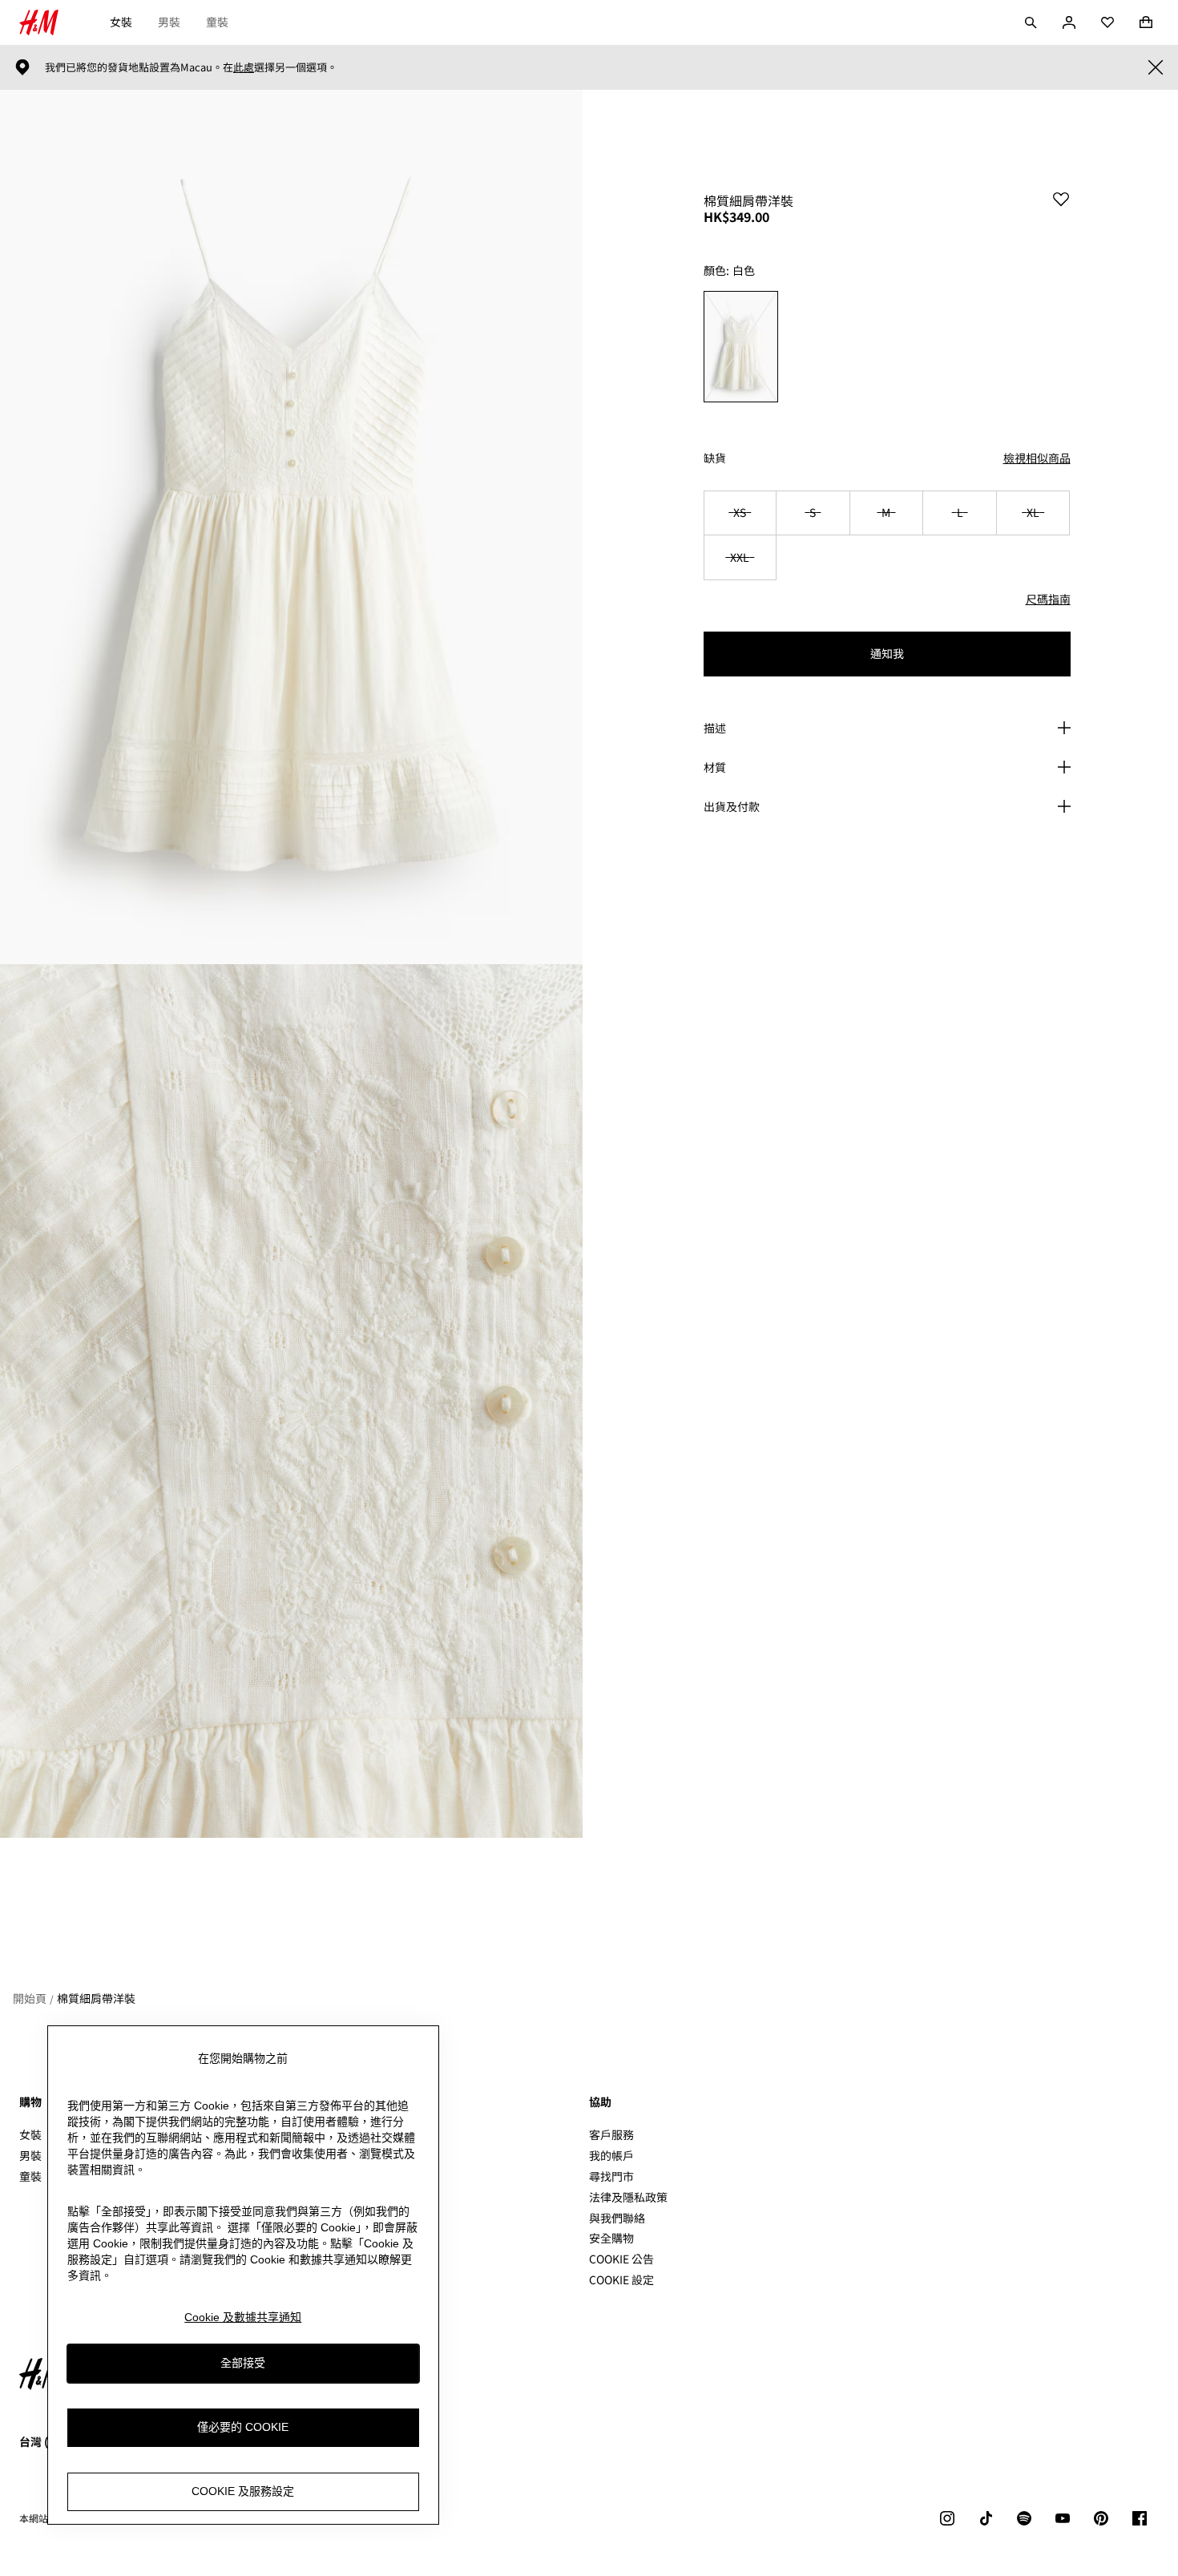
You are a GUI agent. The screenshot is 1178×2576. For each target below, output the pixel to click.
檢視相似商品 (1037, 458)
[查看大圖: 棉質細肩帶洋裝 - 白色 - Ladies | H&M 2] (291, 1401)
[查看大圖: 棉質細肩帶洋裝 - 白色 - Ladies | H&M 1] (291, 527)
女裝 (121, 22)
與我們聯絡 (617, 2218)
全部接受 (243, 2363)
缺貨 (715, 458)
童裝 (217, 22)
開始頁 (30, 1998)
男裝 (169, 22)
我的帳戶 (611, 2155)
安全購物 (611, 2238)
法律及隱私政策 (628, 2197)
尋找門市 (611, 2176)
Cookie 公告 (621, 2259)
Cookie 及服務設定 (243, 2491)
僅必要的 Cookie (243, 2427)
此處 (244, 67)
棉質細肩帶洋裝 (96, 1998)
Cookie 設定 (621, 2280)
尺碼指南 (1048, 599)
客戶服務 (611, 2134)
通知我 (887, 653)
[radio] (741, 347)
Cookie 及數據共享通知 (243, 2317)
